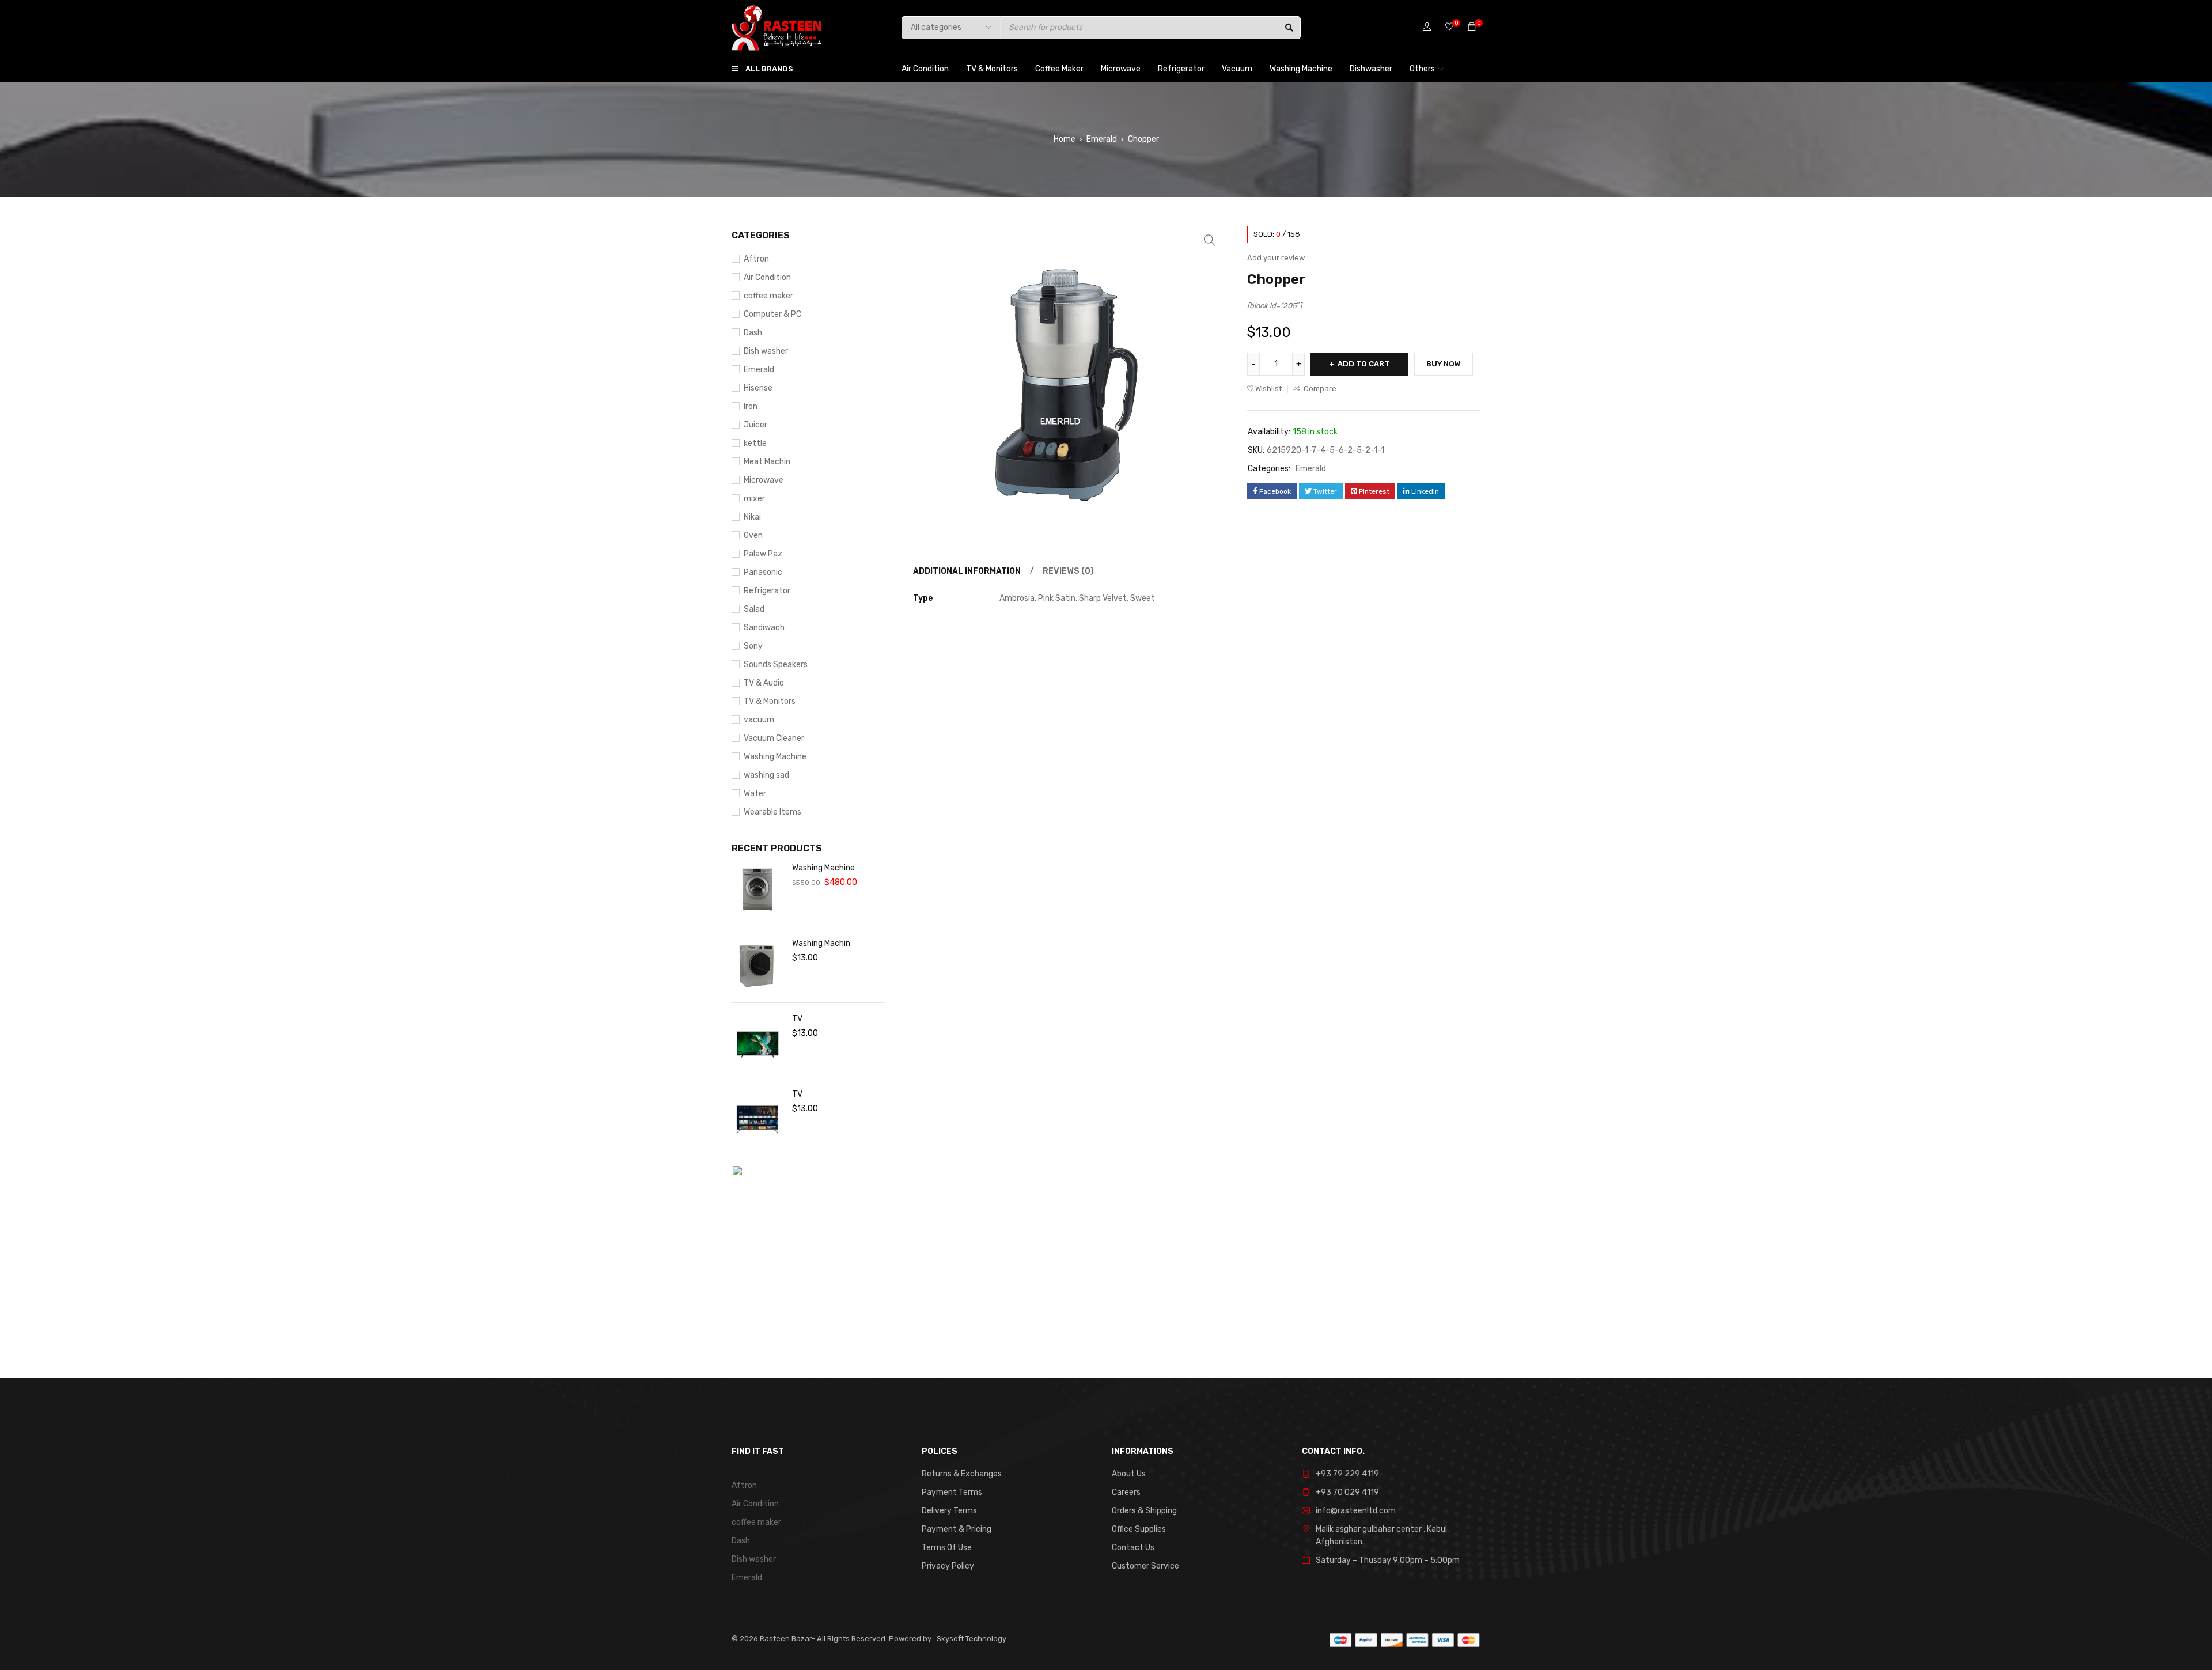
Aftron (756, 259)
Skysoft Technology (971, 1639)
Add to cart (1363, 364)
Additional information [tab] (967, 571)
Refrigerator (767, 591)
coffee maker (768, 296)
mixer (754, 499)
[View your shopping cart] (1472, 27)
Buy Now (1444, 364)
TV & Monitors (770, 701)
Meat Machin (767, 462)
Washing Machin (821, 943)
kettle (755, 443)
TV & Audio (764, 683)
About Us (1129, 1474)
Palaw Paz (763, 554)
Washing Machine (775, 757)
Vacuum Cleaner (774, 738)
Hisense (758, 388)
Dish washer (766, 351)
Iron (751, 406)
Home (1065, 139)
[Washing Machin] (757, 965)
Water (755, 794)
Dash (753, 333)
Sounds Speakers (776, 664)
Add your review (1276, 258)
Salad (754, 609)
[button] (1210, 240)
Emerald (1102, 139)
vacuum (759, 720)
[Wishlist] (1449, 27)
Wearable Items (772, 812)
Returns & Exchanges (962, 1474)
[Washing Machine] (757, 889)
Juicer (755, 425)
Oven (753, 535)
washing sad (766, 775)
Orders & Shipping (1144, 1511)
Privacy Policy (948, 1566)
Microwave (764, 480)
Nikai (752, 517)
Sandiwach (764, 628)
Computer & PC (772, 314)
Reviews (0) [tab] (1068, 571)
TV (797, 1019)
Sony (753, 646)
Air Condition (767, 277)
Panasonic (763, 572)
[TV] (757, 1040)
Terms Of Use (947, 1548)
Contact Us (1133, 1548)
